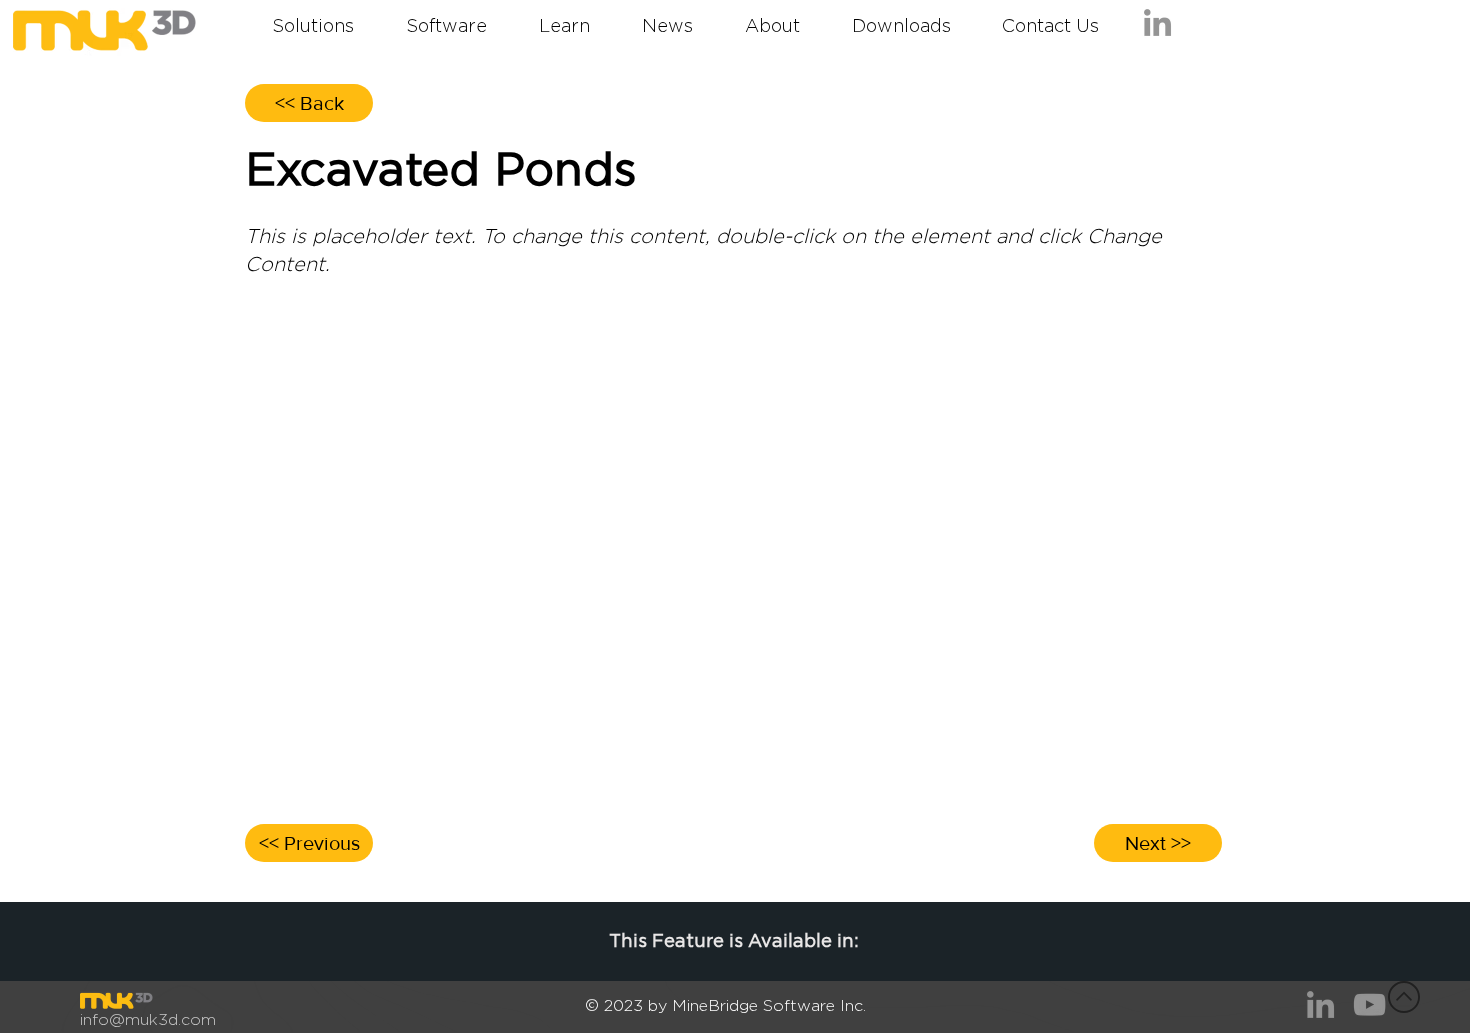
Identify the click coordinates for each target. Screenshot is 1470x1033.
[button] (1050, 27)
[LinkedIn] (1157, 22)
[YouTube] (1369, 1004)
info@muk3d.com (148, 1020)
